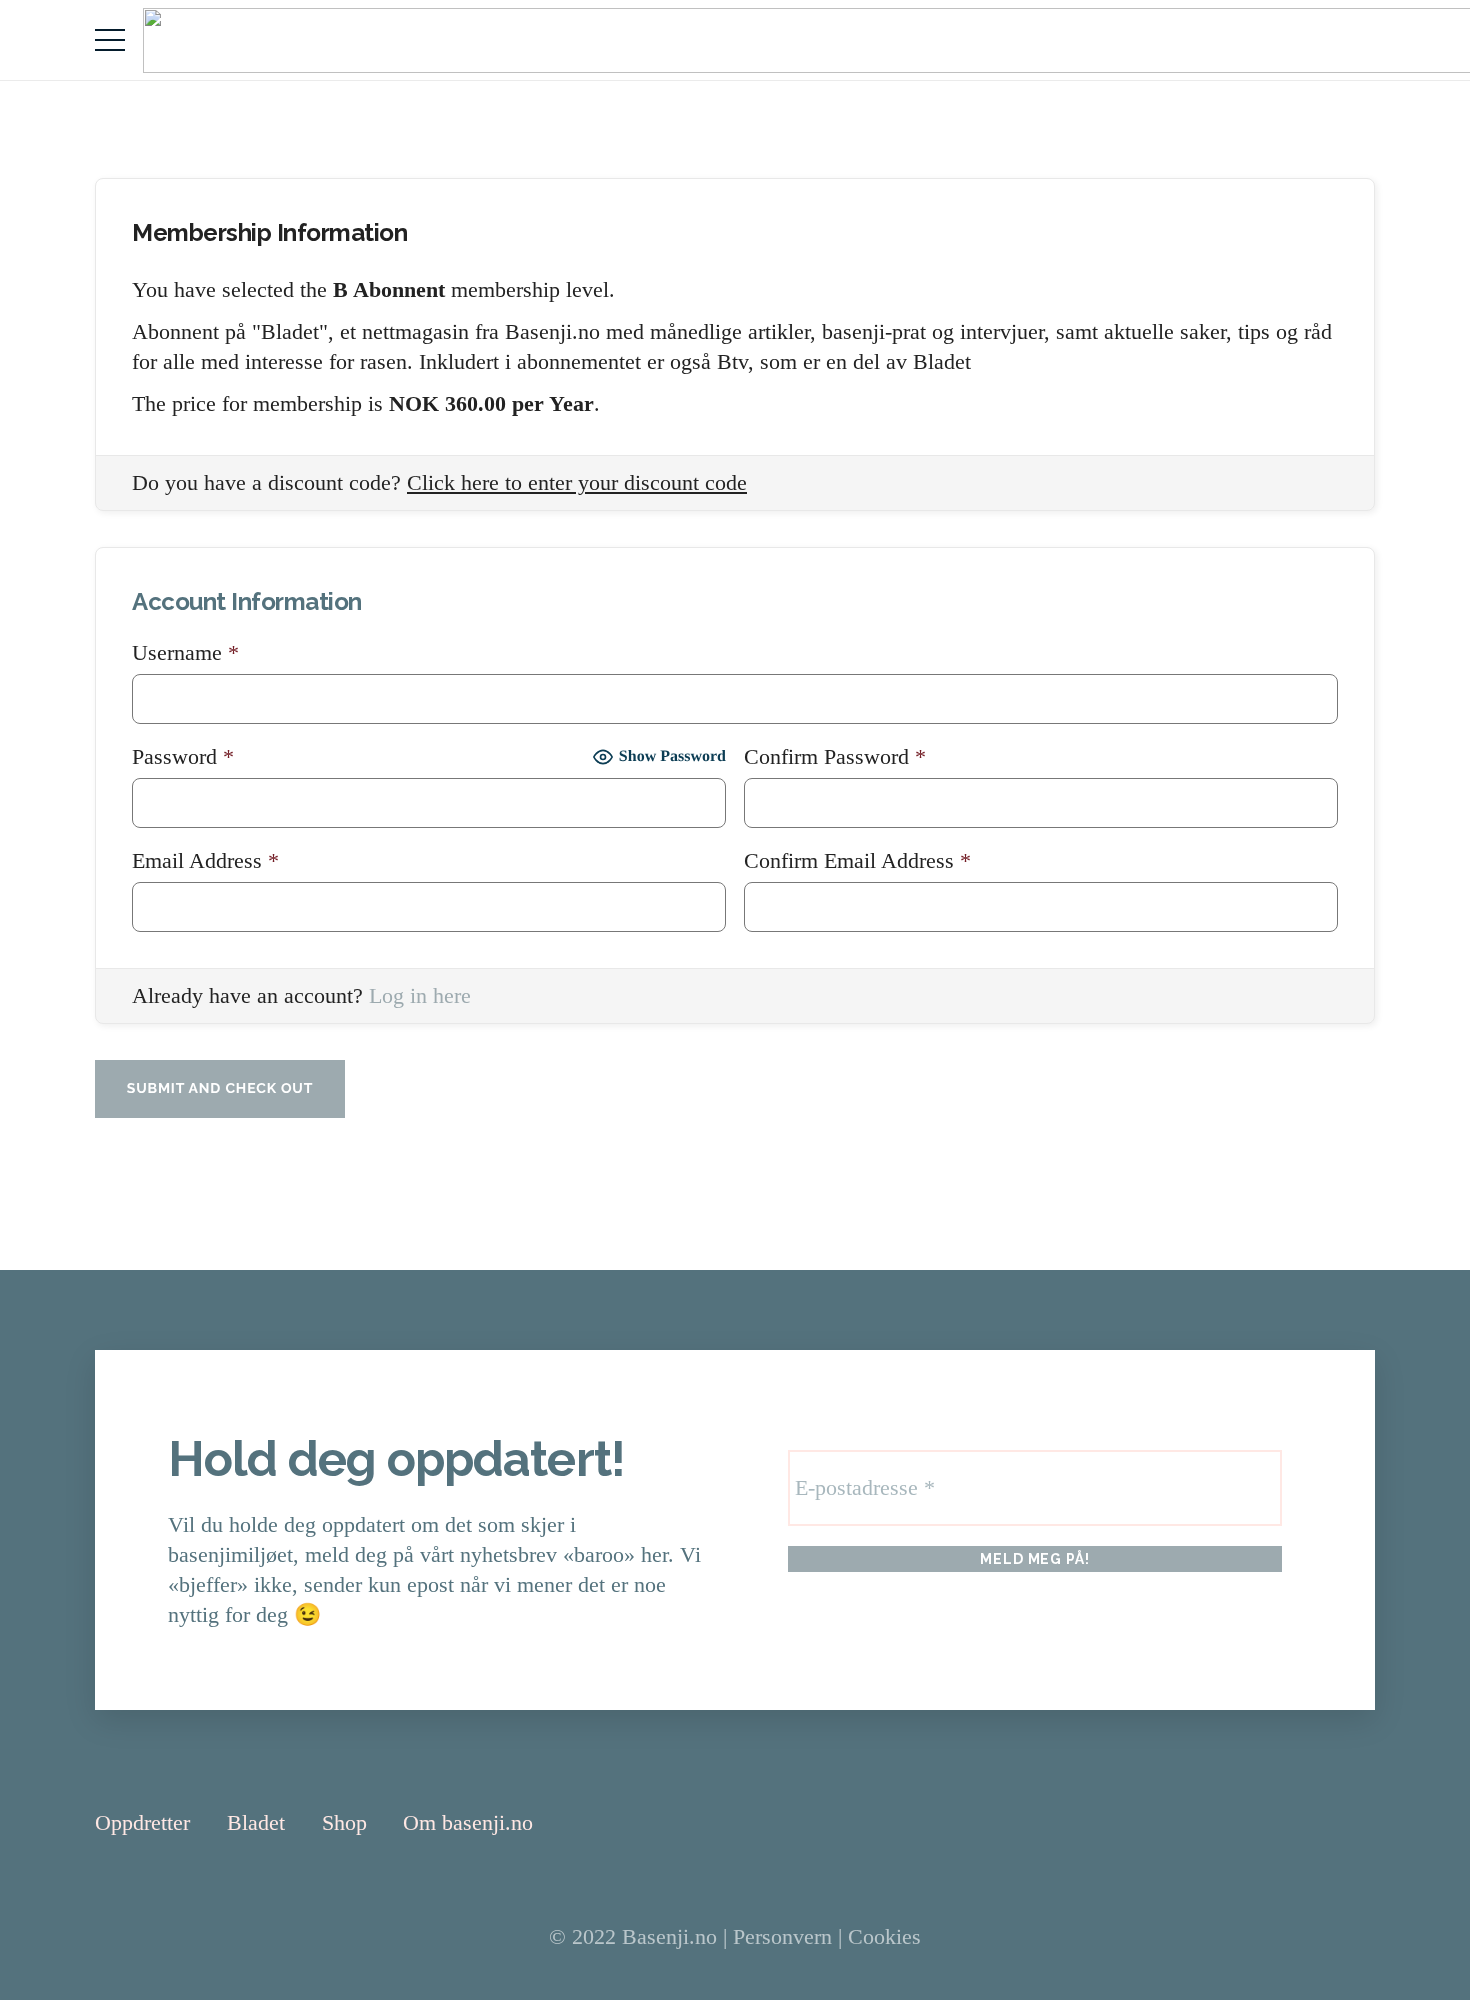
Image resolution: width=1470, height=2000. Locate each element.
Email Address (205, 860)
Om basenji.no (468, 1822)
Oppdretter (142, 1822)
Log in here (420, 995)
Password (183, 756)
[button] (109, 40)
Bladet (256, 1822)
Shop (344, 1822)
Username (185, 652)
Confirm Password (835, 756)
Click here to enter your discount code (577, 482)
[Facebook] (1314, 1822)
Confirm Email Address (857, 860)
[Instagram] (1365, 1823)
